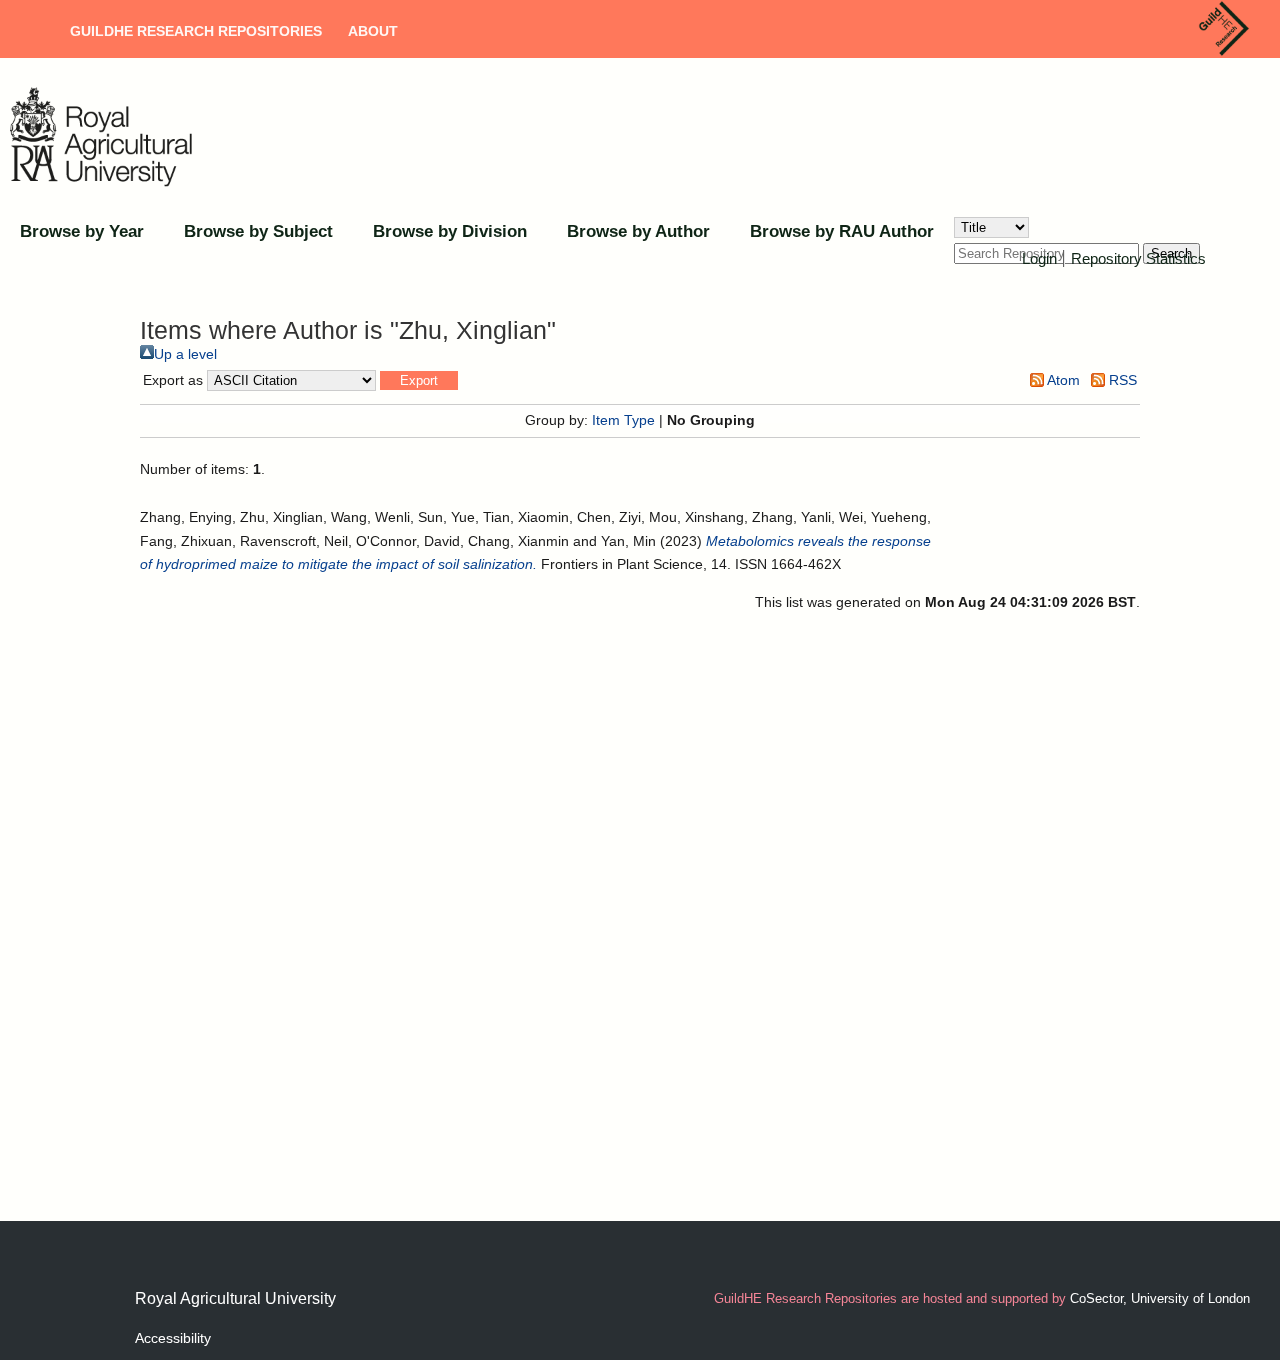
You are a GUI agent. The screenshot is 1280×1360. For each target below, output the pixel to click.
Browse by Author (638, 231)
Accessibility (173, 1338)
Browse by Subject (258, 231)
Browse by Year (82, 231)
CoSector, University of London (1160, 1298)
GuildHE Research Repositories (196, 31)
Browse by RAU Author (842, 231)
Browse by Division (450, 231)
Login (1039, 258)
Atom (1062, 380)
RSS (1121, 380)
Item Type (623, 420)
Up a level (185, 354)
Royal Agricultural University (235, 1298)
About (373, 31)
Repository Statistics (1138, 258)
